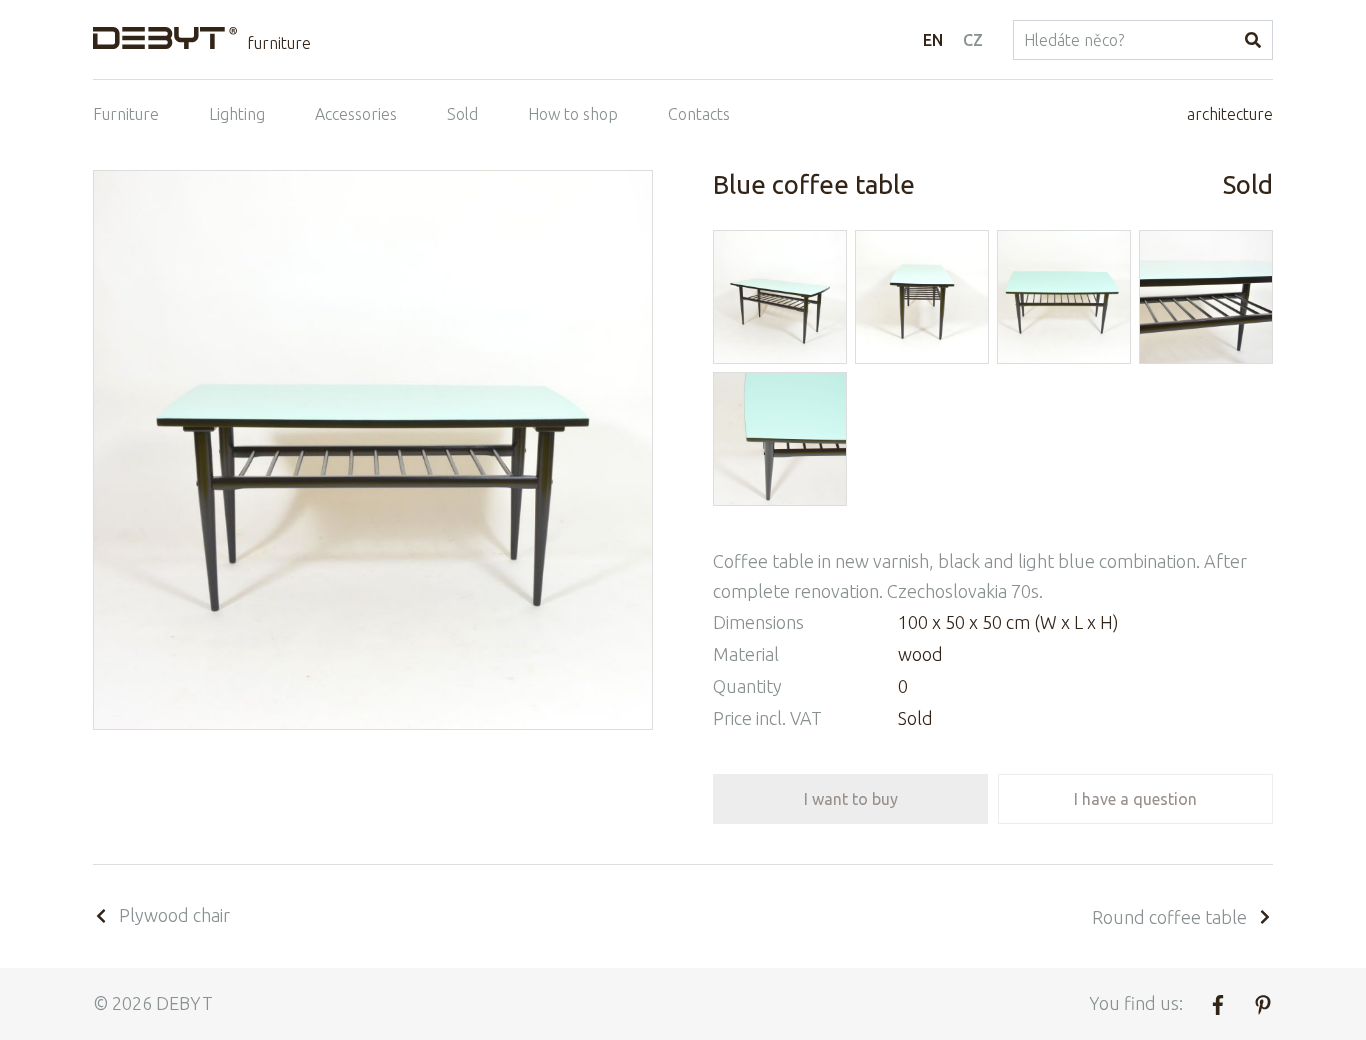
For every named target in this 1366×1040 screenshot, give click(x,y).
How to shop (573, 114)
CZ (973, 40)
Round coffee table (1169, 917)
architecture (1230, 114)
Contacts (699, 114)
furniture (279, 43)
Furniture (126, 114)
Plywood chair (174, 915)
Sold (462, 114)
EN (933, 40)
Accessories (356, 114)
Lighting (237, 114)
